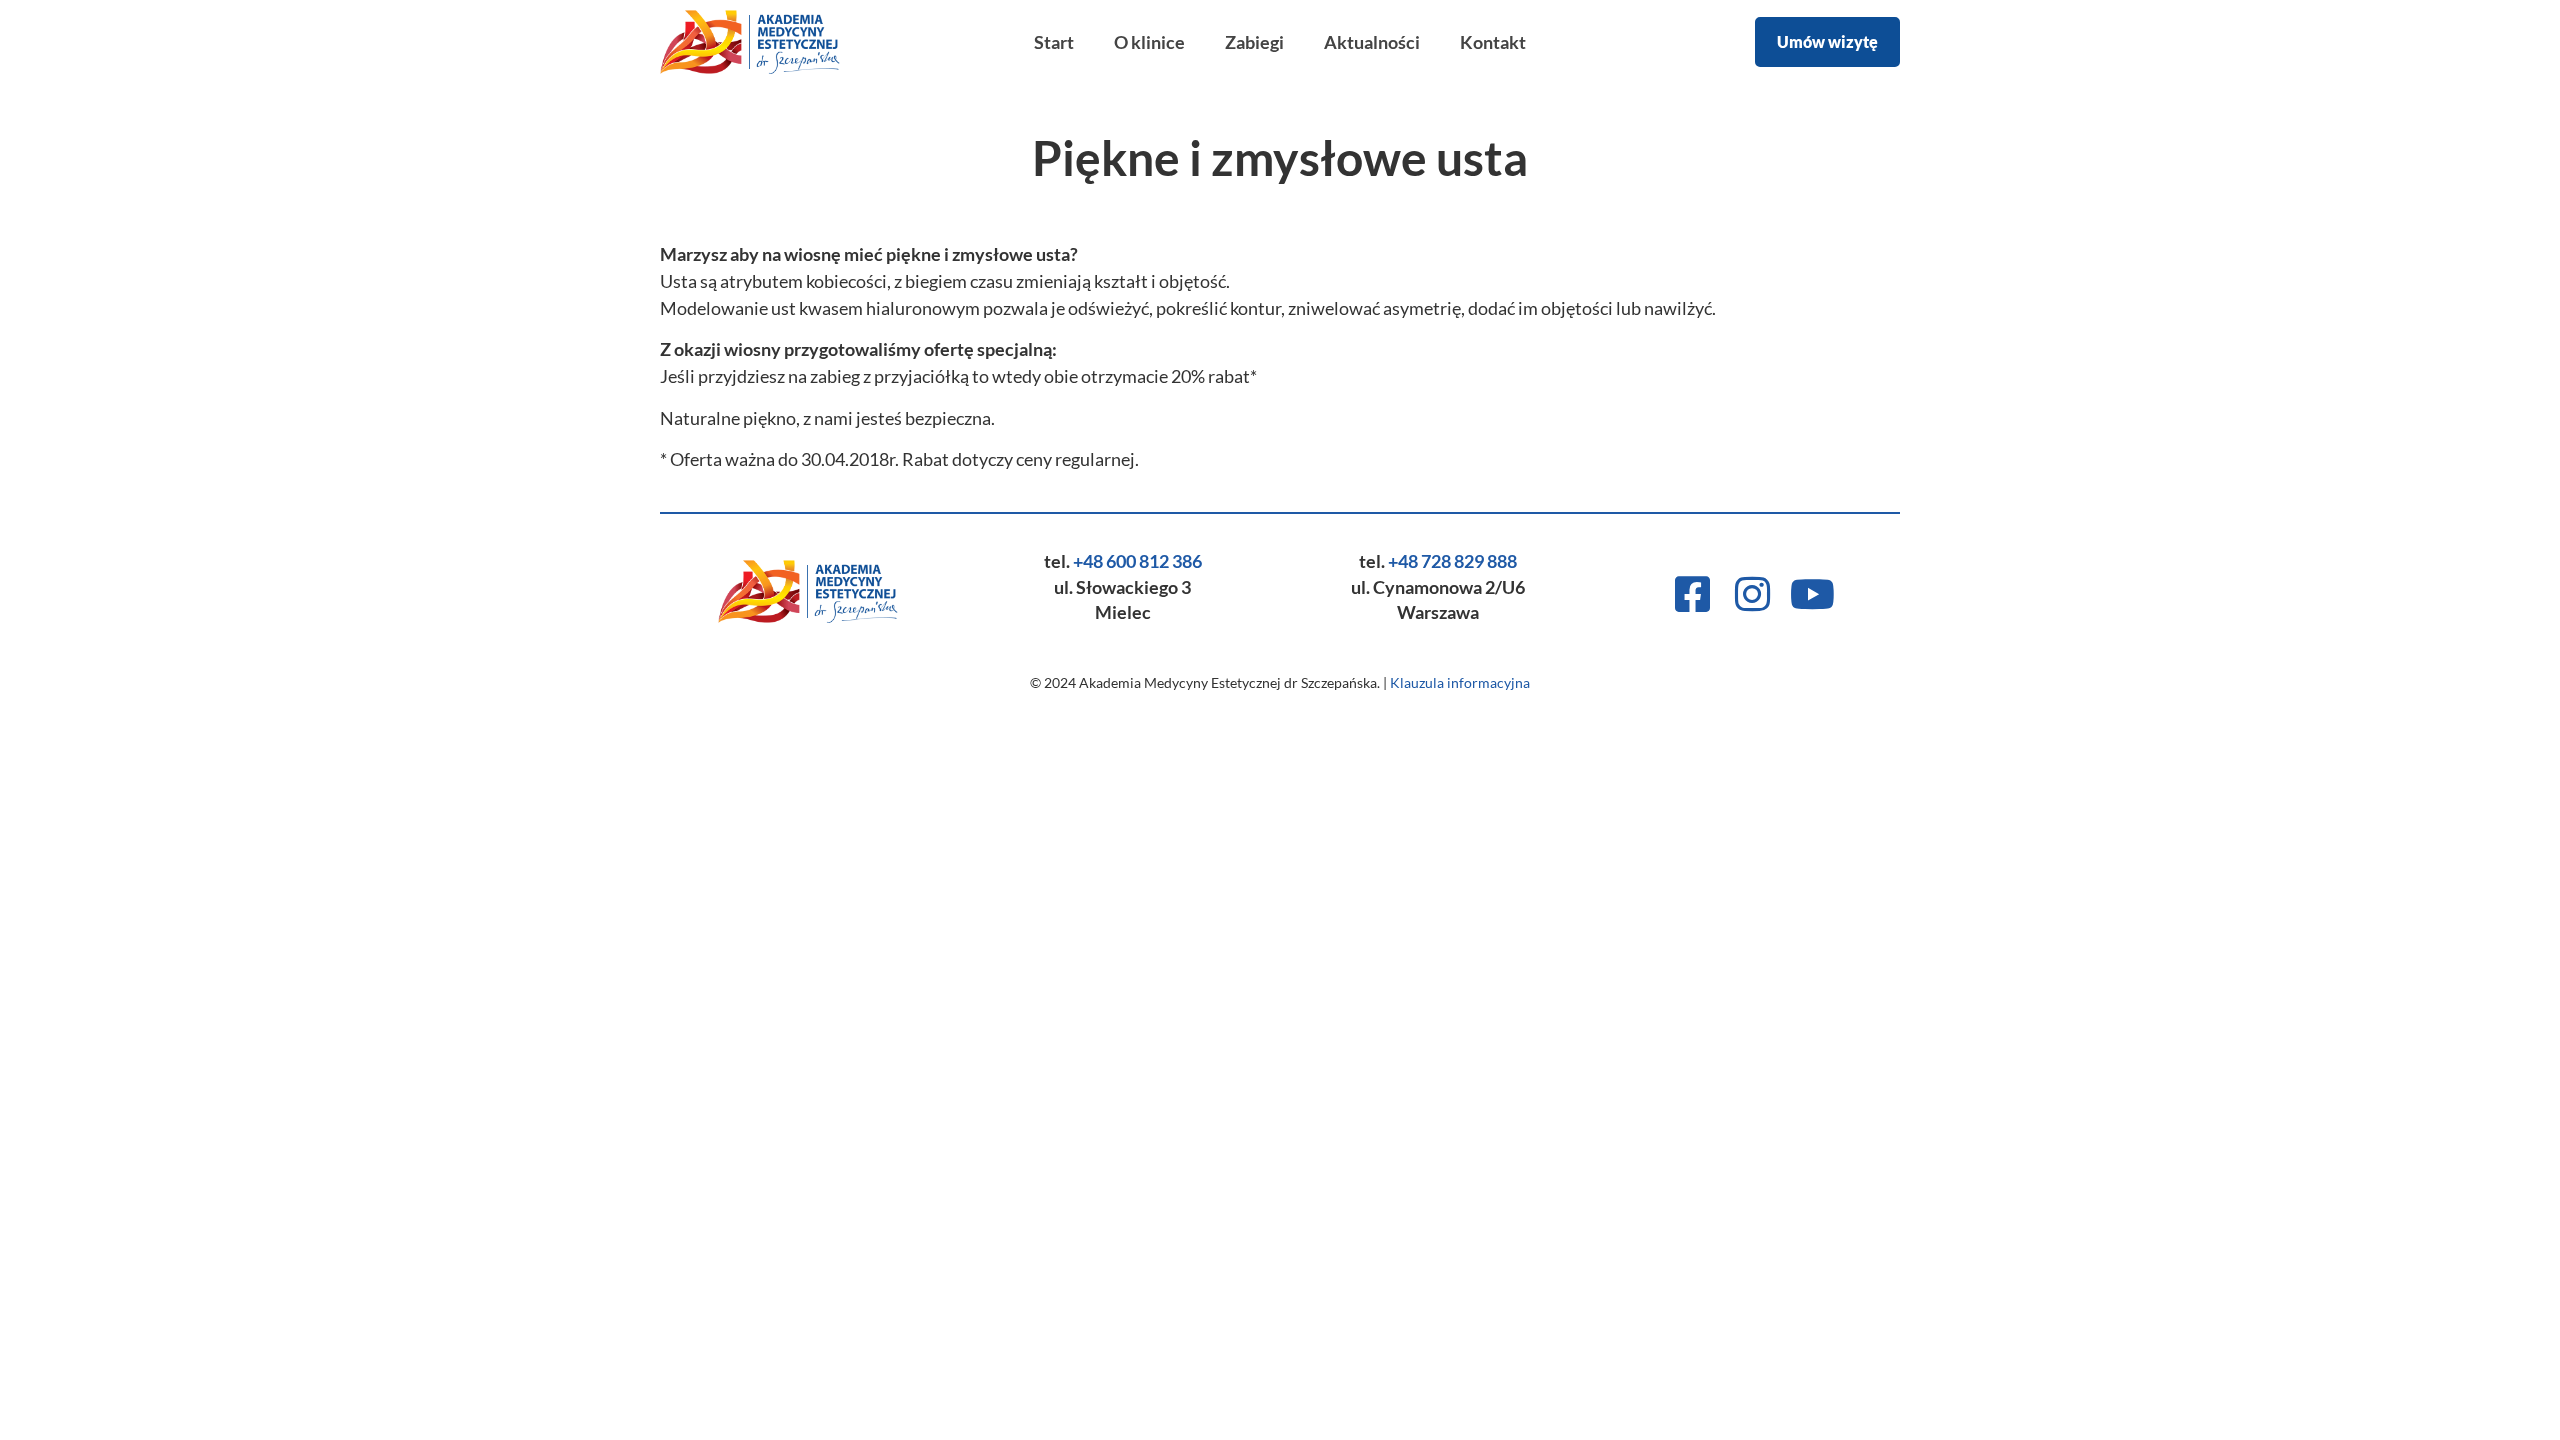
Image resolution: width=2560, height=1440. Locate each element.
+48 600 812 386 (1137, 561)
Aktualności (1372, 42)
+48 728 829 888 (1452, 561)
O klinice (1149, 42)
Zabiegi (1254, 42)
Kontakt (1493, 42)
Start (1054, 42)
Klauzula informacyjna (1460, 682)
